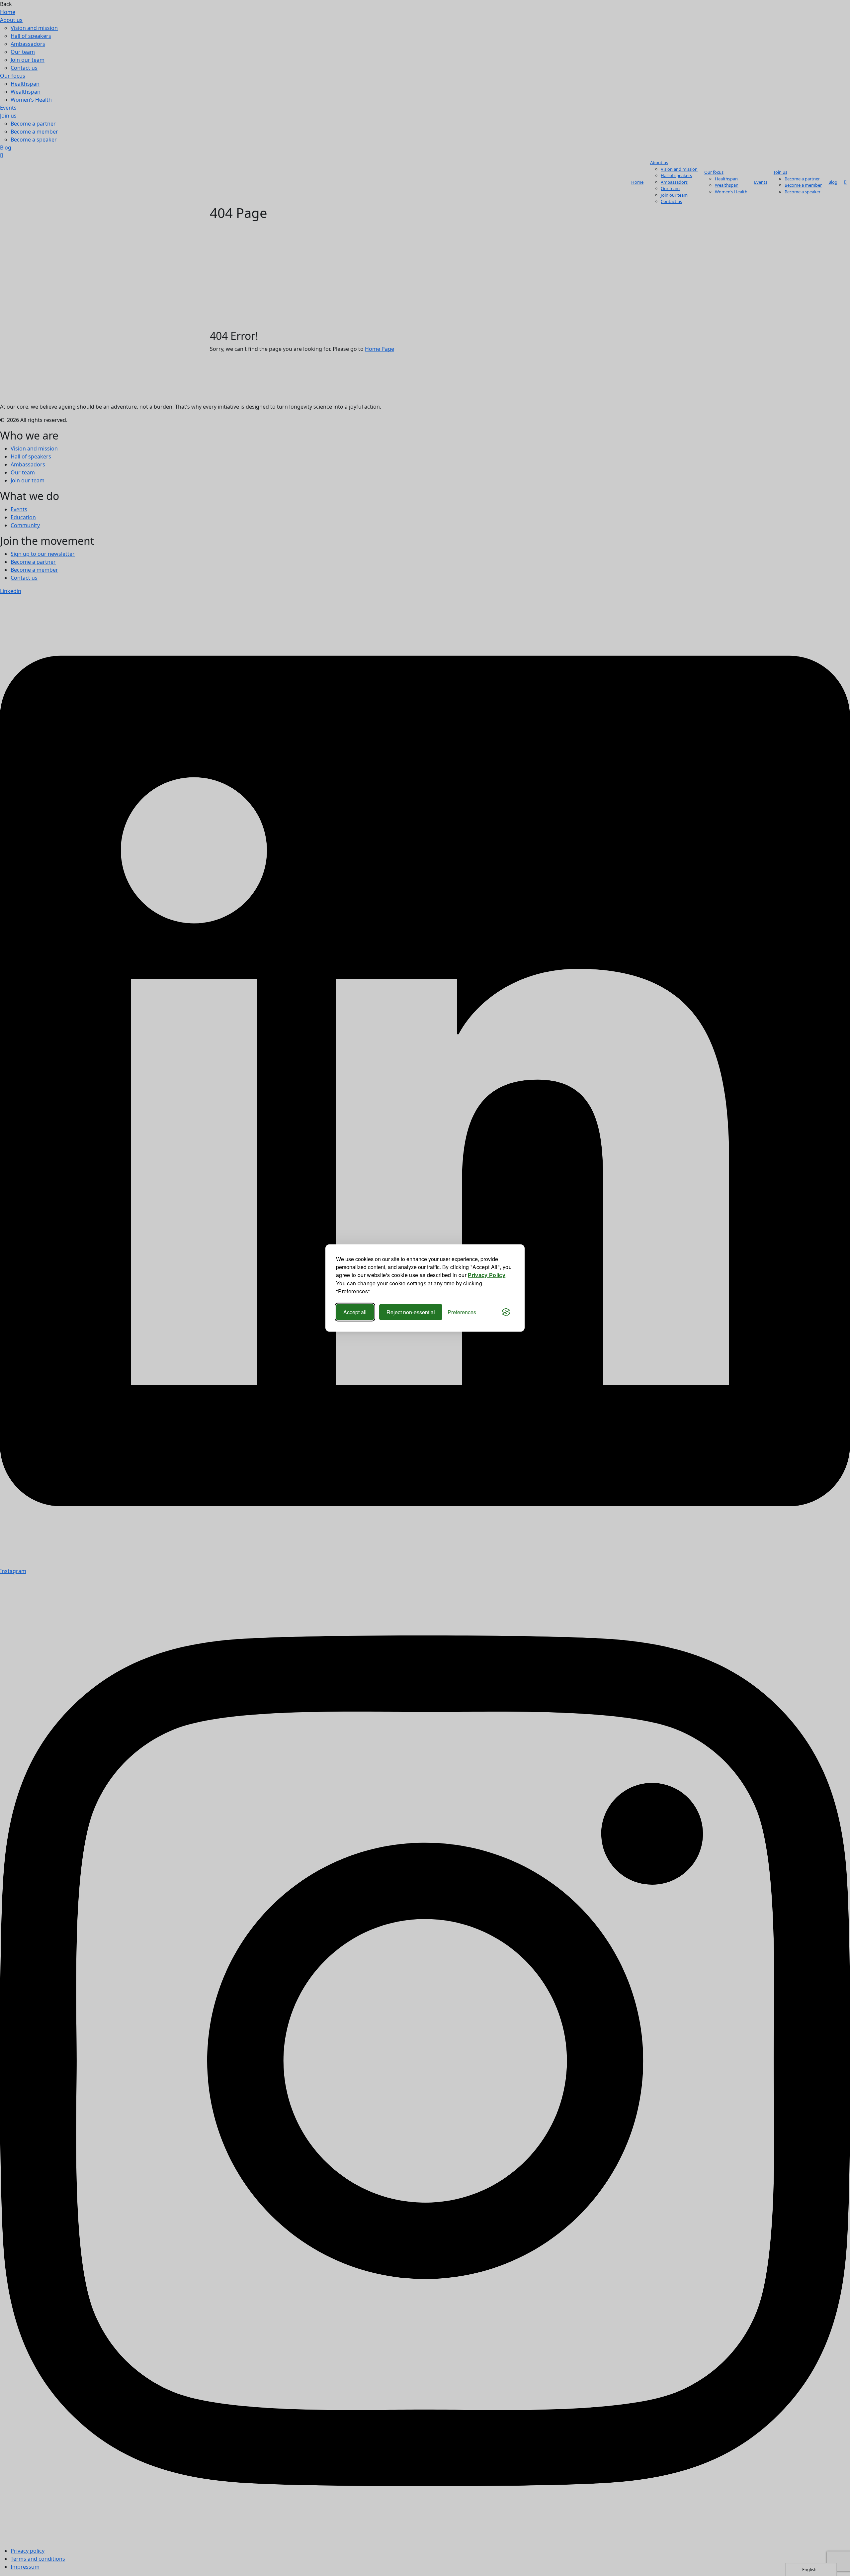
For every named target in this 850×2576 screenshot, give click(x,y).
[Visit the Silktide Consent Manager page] (506, 1312)
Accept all (355, 1312)
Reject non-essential (411, 1312)
